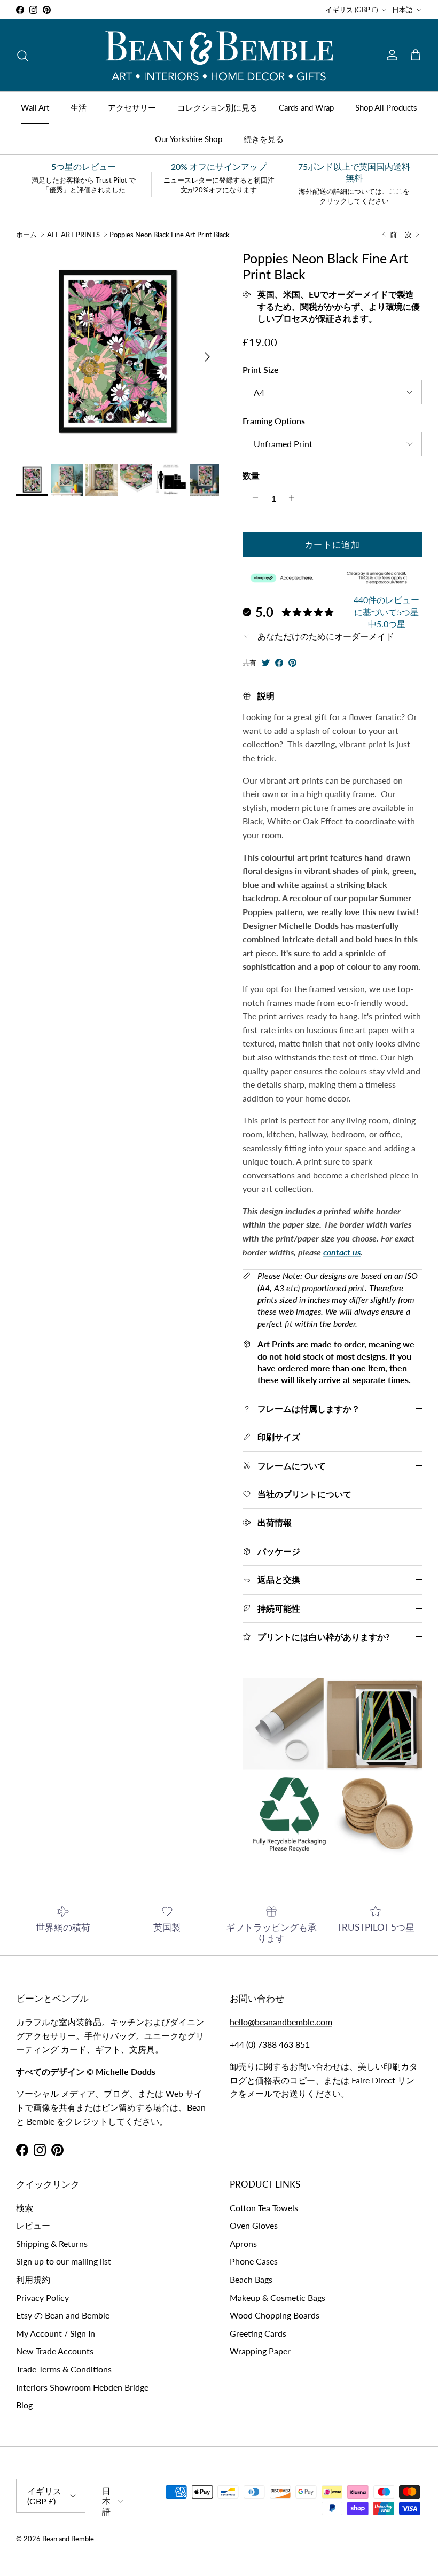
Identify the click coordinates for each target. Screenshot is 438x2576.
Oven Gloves (254, 2225)
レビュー (33, 2225)
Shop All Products (386, 107)
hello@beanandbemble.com (281, 2022)
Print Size (261, 369)
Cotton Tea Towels (264, 2208)
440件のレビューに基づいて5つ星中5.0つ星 (386, 612)
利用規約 (33, 2279)
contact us (342, 1252)
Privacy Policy (42, 2297)
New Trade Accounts (55, 2351)
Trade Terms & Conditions (64, 2369)
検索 (25, 2208)
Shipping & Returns (52, 2243)
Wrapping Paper (260, 2351)
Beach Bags (251, 2279)
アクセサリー (132, 107)
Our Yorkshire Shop (189, 139)
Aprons (243, 2243)
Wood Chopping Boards (275, 2315)
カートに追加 (332, 544)
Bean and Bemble (68, 2539)
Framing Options (274, 421)
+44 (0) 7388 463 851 (270, 2044)
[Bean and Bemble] (219, 55)
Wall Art (35, 107)
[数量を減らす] (252, 498)
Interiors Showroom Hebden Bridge (82, 2387)
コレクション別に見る (217, 107)
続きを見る (264, 139)
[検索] (22, 56)
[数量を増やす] (295, 498)
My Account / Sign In (56, 2333)
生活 (79, 107)
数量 (251, 475)
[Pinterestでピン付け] (292, 663)
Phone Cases (254, 2261)
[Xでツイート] (266, 663)
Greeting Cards (258, 2333)
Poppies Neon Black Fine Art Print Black (170, 235)
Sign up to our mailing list (64, 2261)
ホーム (26, 235)
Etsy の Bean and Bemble (63, 2315)
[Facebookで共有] (279, 663)
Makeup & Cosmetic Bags (277, 2297)
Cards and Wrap (306, 107)
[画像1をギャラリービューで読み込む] (118, 352)
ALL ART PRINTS (73, 235)
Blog (24, 2405)
